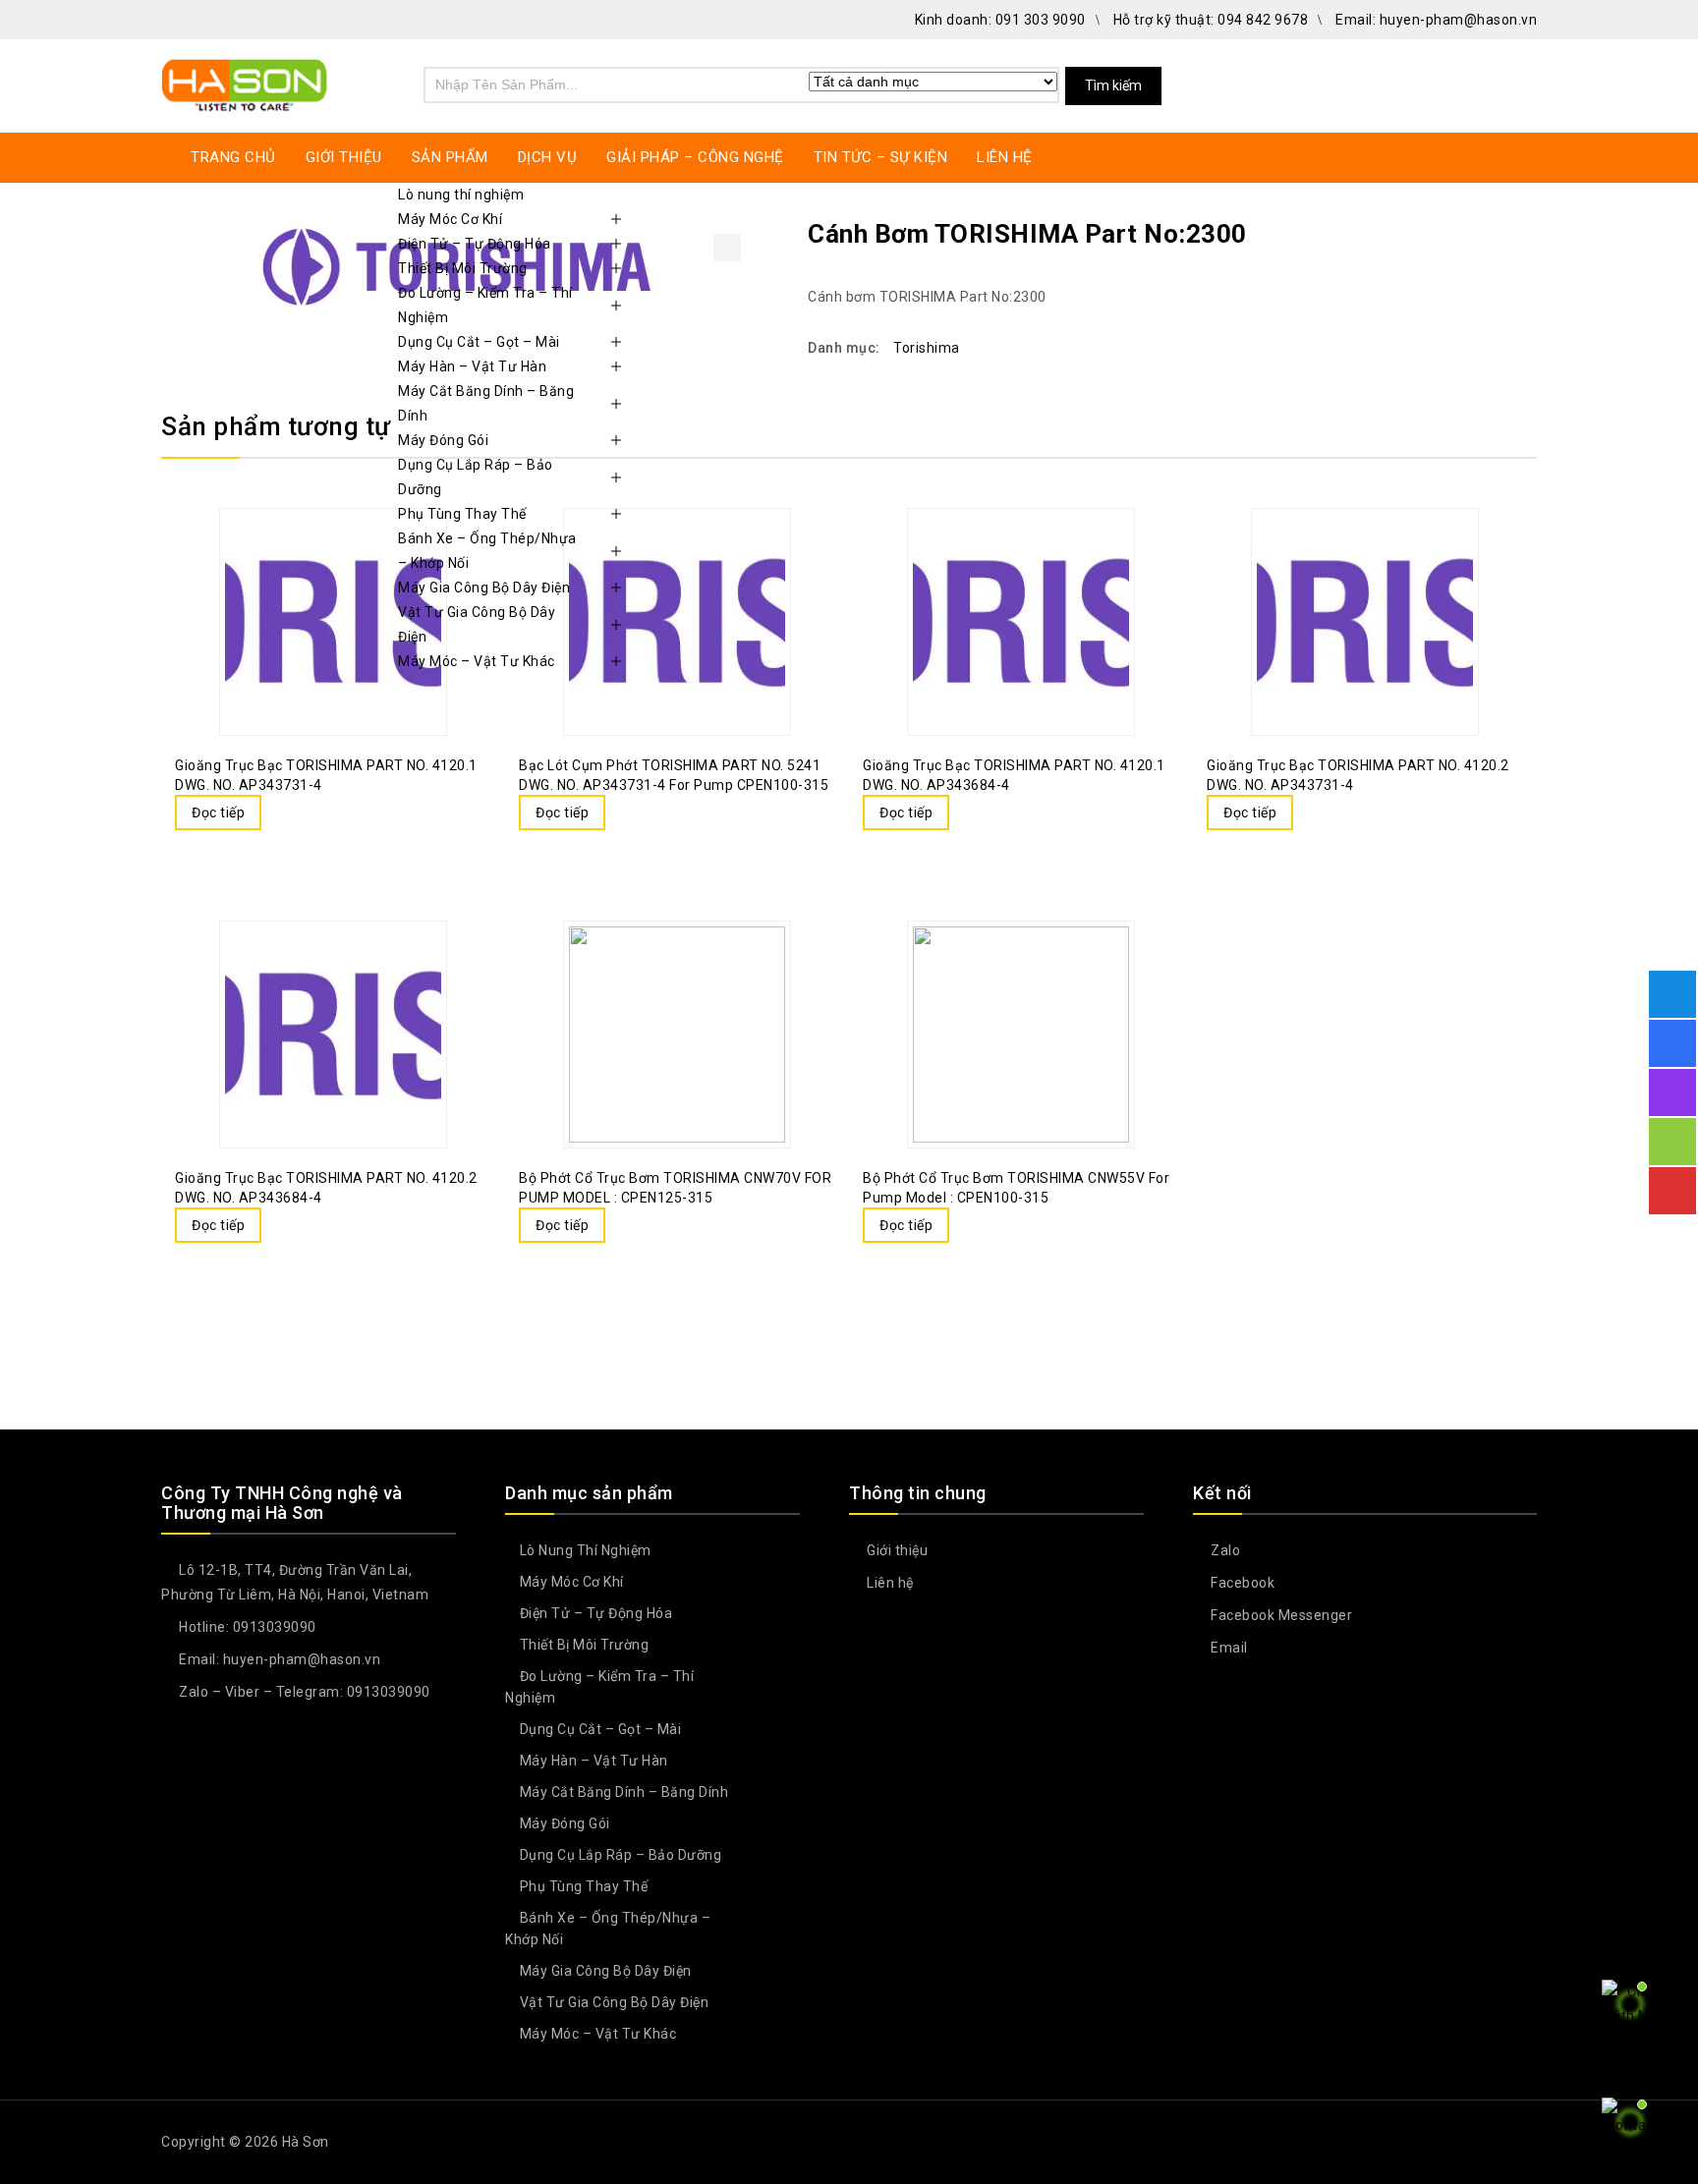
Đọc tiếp (218, 812)
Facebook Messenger (1280, 1615)
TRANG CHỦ (233, 157)
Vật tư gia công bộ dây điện (477, 624)
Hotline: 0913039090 (246, 1627)
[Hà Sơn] (245, 83)
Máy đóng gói (443, 440)
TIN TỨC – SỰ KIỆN (881, 157)
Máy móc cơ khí (450, 219)
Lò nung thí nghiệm (461, 195)
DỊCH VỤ (548, 157)
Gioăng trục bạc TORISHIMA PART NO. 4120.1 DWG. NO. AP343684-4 (1524, 233)
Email (1228, 1648)
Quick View (320, 814)
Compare (281, 814)
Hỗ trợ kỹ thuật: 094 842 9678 (1211, 20)
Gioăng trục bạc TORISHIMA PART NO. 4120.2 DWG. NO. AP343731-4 (1499, 233)
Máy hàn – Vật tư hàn (472, 366)
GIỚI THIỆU (344, 157)
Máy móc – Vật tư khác (477, 661)
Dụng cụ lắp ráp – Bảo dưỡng (476, 477)
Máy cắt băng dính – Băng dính (486, 403)
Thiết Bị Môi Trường (463, 268)
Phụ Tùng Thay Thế (462, 514)
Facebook (1241, 1583)
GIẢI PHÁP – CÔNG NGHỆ (695, 157)
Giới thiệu (896, 1550)
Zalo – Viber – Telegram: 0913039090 (303, 1692)
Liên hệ (889, 1583)
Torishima (927, 348)
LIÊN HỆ (1005, 157)
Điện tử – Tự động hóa (475, 244)
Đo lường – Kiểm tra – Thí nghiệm (485, 305)
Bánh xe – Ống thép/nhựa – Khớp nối (487, 551)
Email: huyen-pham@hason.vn (1436, 20)
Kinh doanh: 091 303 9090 (1000, 20)
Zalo (1224, 1550)
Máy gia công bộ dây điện (484, 588)
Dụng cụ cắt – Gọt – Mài (479, 342)
